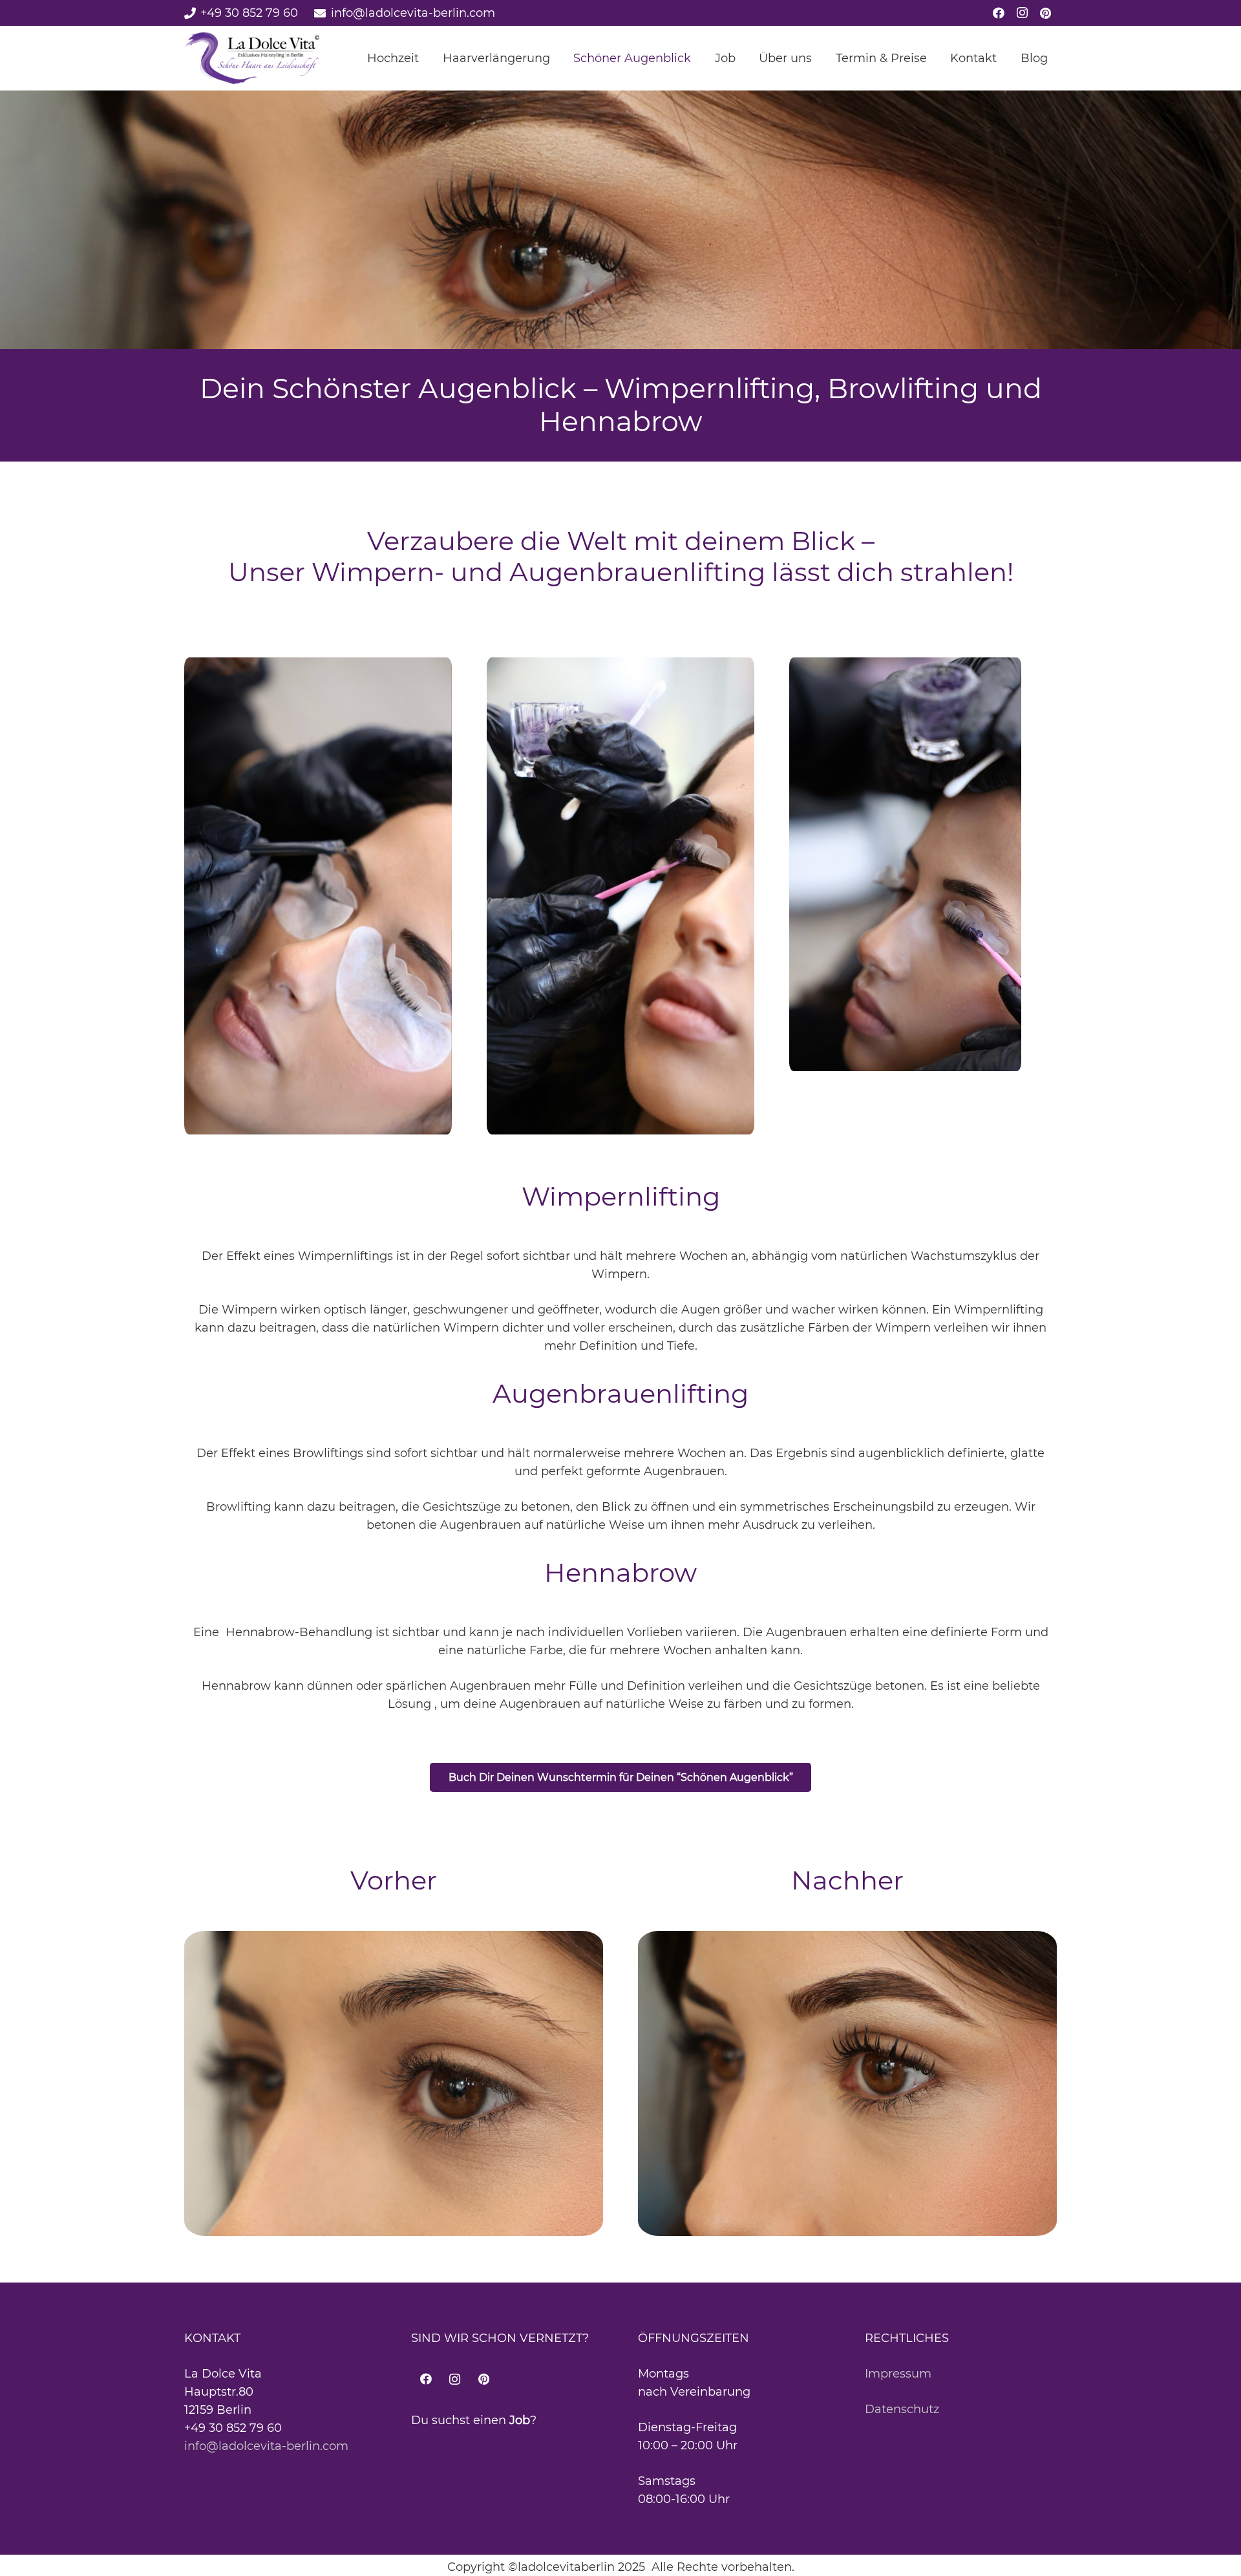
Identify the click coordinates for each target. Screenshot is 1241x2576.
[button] (429, 58)
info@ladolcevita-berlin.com (266, 2446)
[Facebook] (999, 13)
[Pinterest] (1045, 13)
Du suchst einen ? (474, 2420)
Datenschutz (902, 2409)
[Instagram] (1022, 13)
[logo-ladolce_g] (252, 58)
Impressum (898, 2374)
